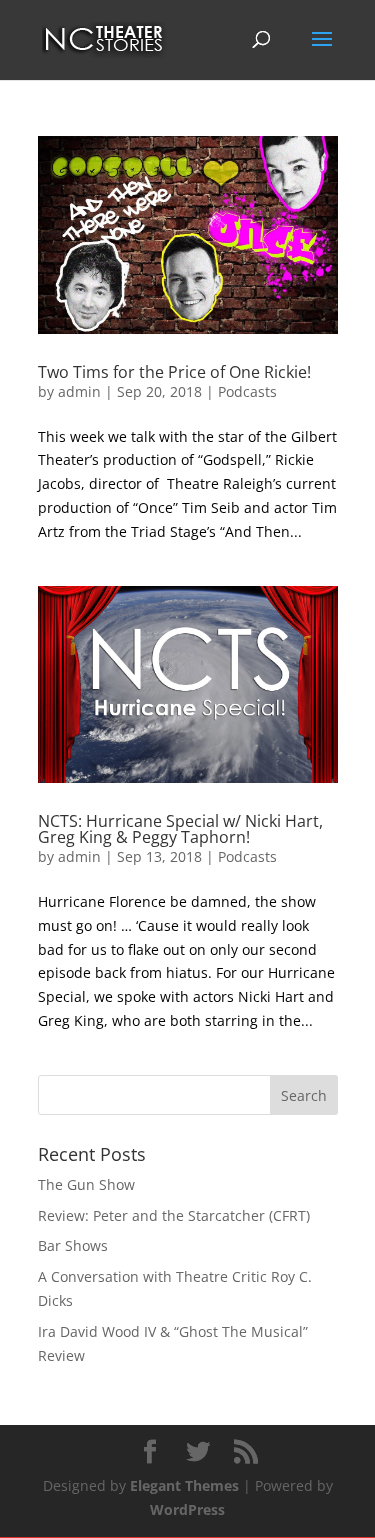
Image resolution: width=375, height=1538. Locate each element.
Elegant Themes (184, 1485)
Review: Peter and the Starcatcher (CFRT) (174, 1215)
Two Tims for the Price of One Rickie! (174, 372)
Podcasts (247, 391)
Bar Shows (73, 1245)
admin (79, 391)
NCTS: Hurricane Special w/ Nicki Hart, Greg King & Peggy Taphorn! (180, 829)
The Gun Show (86, 1184)
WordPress (187, 1509)
